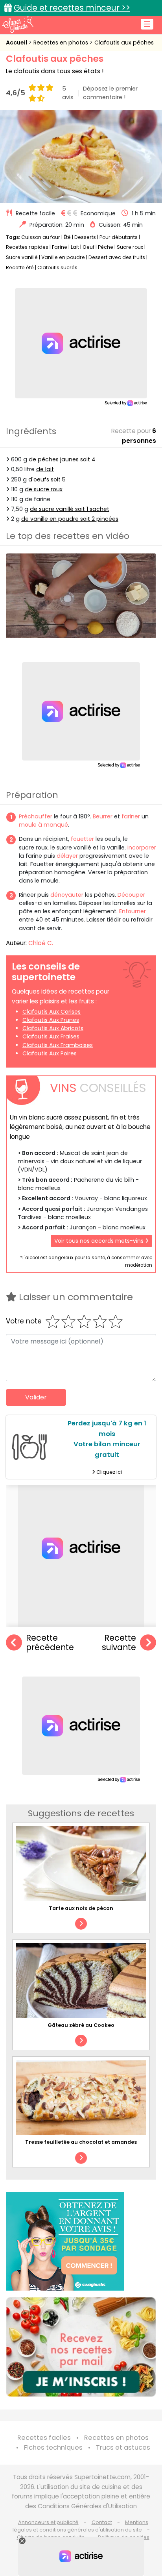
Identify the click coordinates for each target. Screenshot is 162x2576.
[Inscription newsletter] (81, 2347)
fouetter (82, 839)
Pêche (106, 247)
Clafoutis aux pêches (124, 43)
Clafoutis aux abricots (53, 1028)
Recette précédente (50, 1643)
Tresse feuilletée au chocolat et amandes (81, 2142)
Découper (131, 895)
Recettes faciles (44, 2438)
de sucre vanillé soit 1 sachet (70, 509)
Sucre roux (130, 247)
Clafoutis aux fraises (51, 1036)
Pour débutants (119, 237)
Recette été (20, 267)
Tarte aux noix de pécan (81, 1908)
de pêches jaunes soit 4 (62, 459)
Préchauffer (36, 816)
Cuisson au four (41, 237)
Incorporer (142, 848)
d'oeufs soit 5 (47, 479)
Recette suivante (119, 1643)
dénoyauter (67, 895)
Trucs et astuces (123, 2447)
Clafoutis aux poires (50, 1053)
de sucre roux (44, 489)
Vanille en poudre (63, 257)
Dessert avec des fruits (117, 257)
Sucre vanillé (22, 257)
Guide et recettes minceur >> (72, 8)
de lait (45, 469)
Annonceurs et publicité (48, 2522)
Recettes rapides (27, 247)
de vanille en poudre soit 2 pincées (70, 519)
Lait (75, 247)
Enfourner (133, 911)
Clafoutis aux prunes (51, 1020)
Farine (60, 247)
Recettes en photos (62, 43)
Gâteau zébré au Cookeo (81, 2025)
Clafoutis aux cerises (52, 1012)
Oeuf (88, 247)
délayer (67, 856)
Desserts (85, 237)
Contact (102, 2522)
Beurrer (103, 816)
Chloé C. (41, 943)
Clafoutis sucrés (57, 267)
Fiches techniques (53, 2447)
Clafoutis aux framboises (58, 1045)
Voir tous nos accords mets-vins (100, 1241)
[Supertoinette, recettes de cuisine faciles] (18, 24)
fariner (131, 816)
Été (67, 237)
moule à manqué (43, 825)
